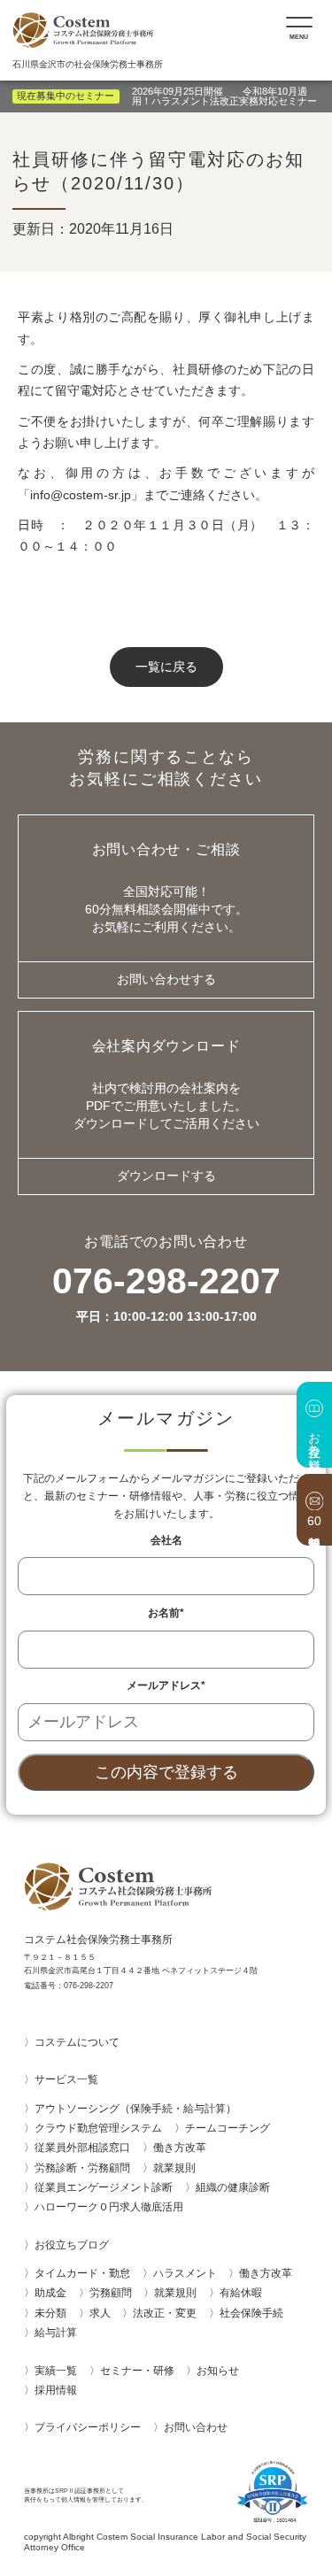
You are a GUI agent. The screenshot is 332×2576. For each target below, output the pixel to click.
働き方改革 (180, 2148)
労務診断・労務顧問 (82, 2168)
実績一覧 (56, 2371)
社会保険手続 (251, 2313)
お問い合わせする (166, 979)
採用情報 (56, 2390)
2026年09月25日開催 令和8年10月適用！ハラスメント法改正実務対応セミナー (224, 96)
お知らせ (218, 2371)
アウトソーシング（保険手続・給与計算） (135, 2109)
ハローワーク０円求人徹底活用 (109, 2207)
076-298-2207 (166, 1293)
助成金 (50, 2293)
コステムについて (77, 2042)
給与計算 (56, 2333)
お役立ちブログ (72, 2245)
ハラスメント (185, 2273)
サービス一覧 (66, 2079)
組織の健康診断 (233, 2187)
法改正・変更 (165, 2313)
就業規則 (174, 2168)
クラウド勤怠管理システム (98, 2128)
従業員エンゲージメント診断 (104, 2187)
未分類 (50, 2313)
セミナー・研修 (137, 2371)
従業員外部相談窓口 (82, 2148)
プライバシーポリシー (88, 2427)
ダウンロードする (166, 1176)
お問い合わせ (201, 2427)
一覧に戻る (166, 667)
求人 (100, 2313)
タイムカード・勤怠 (82, 2273)
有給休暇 (241, 2293)
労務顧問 (111, 2293)
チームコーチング (228, 2128)
